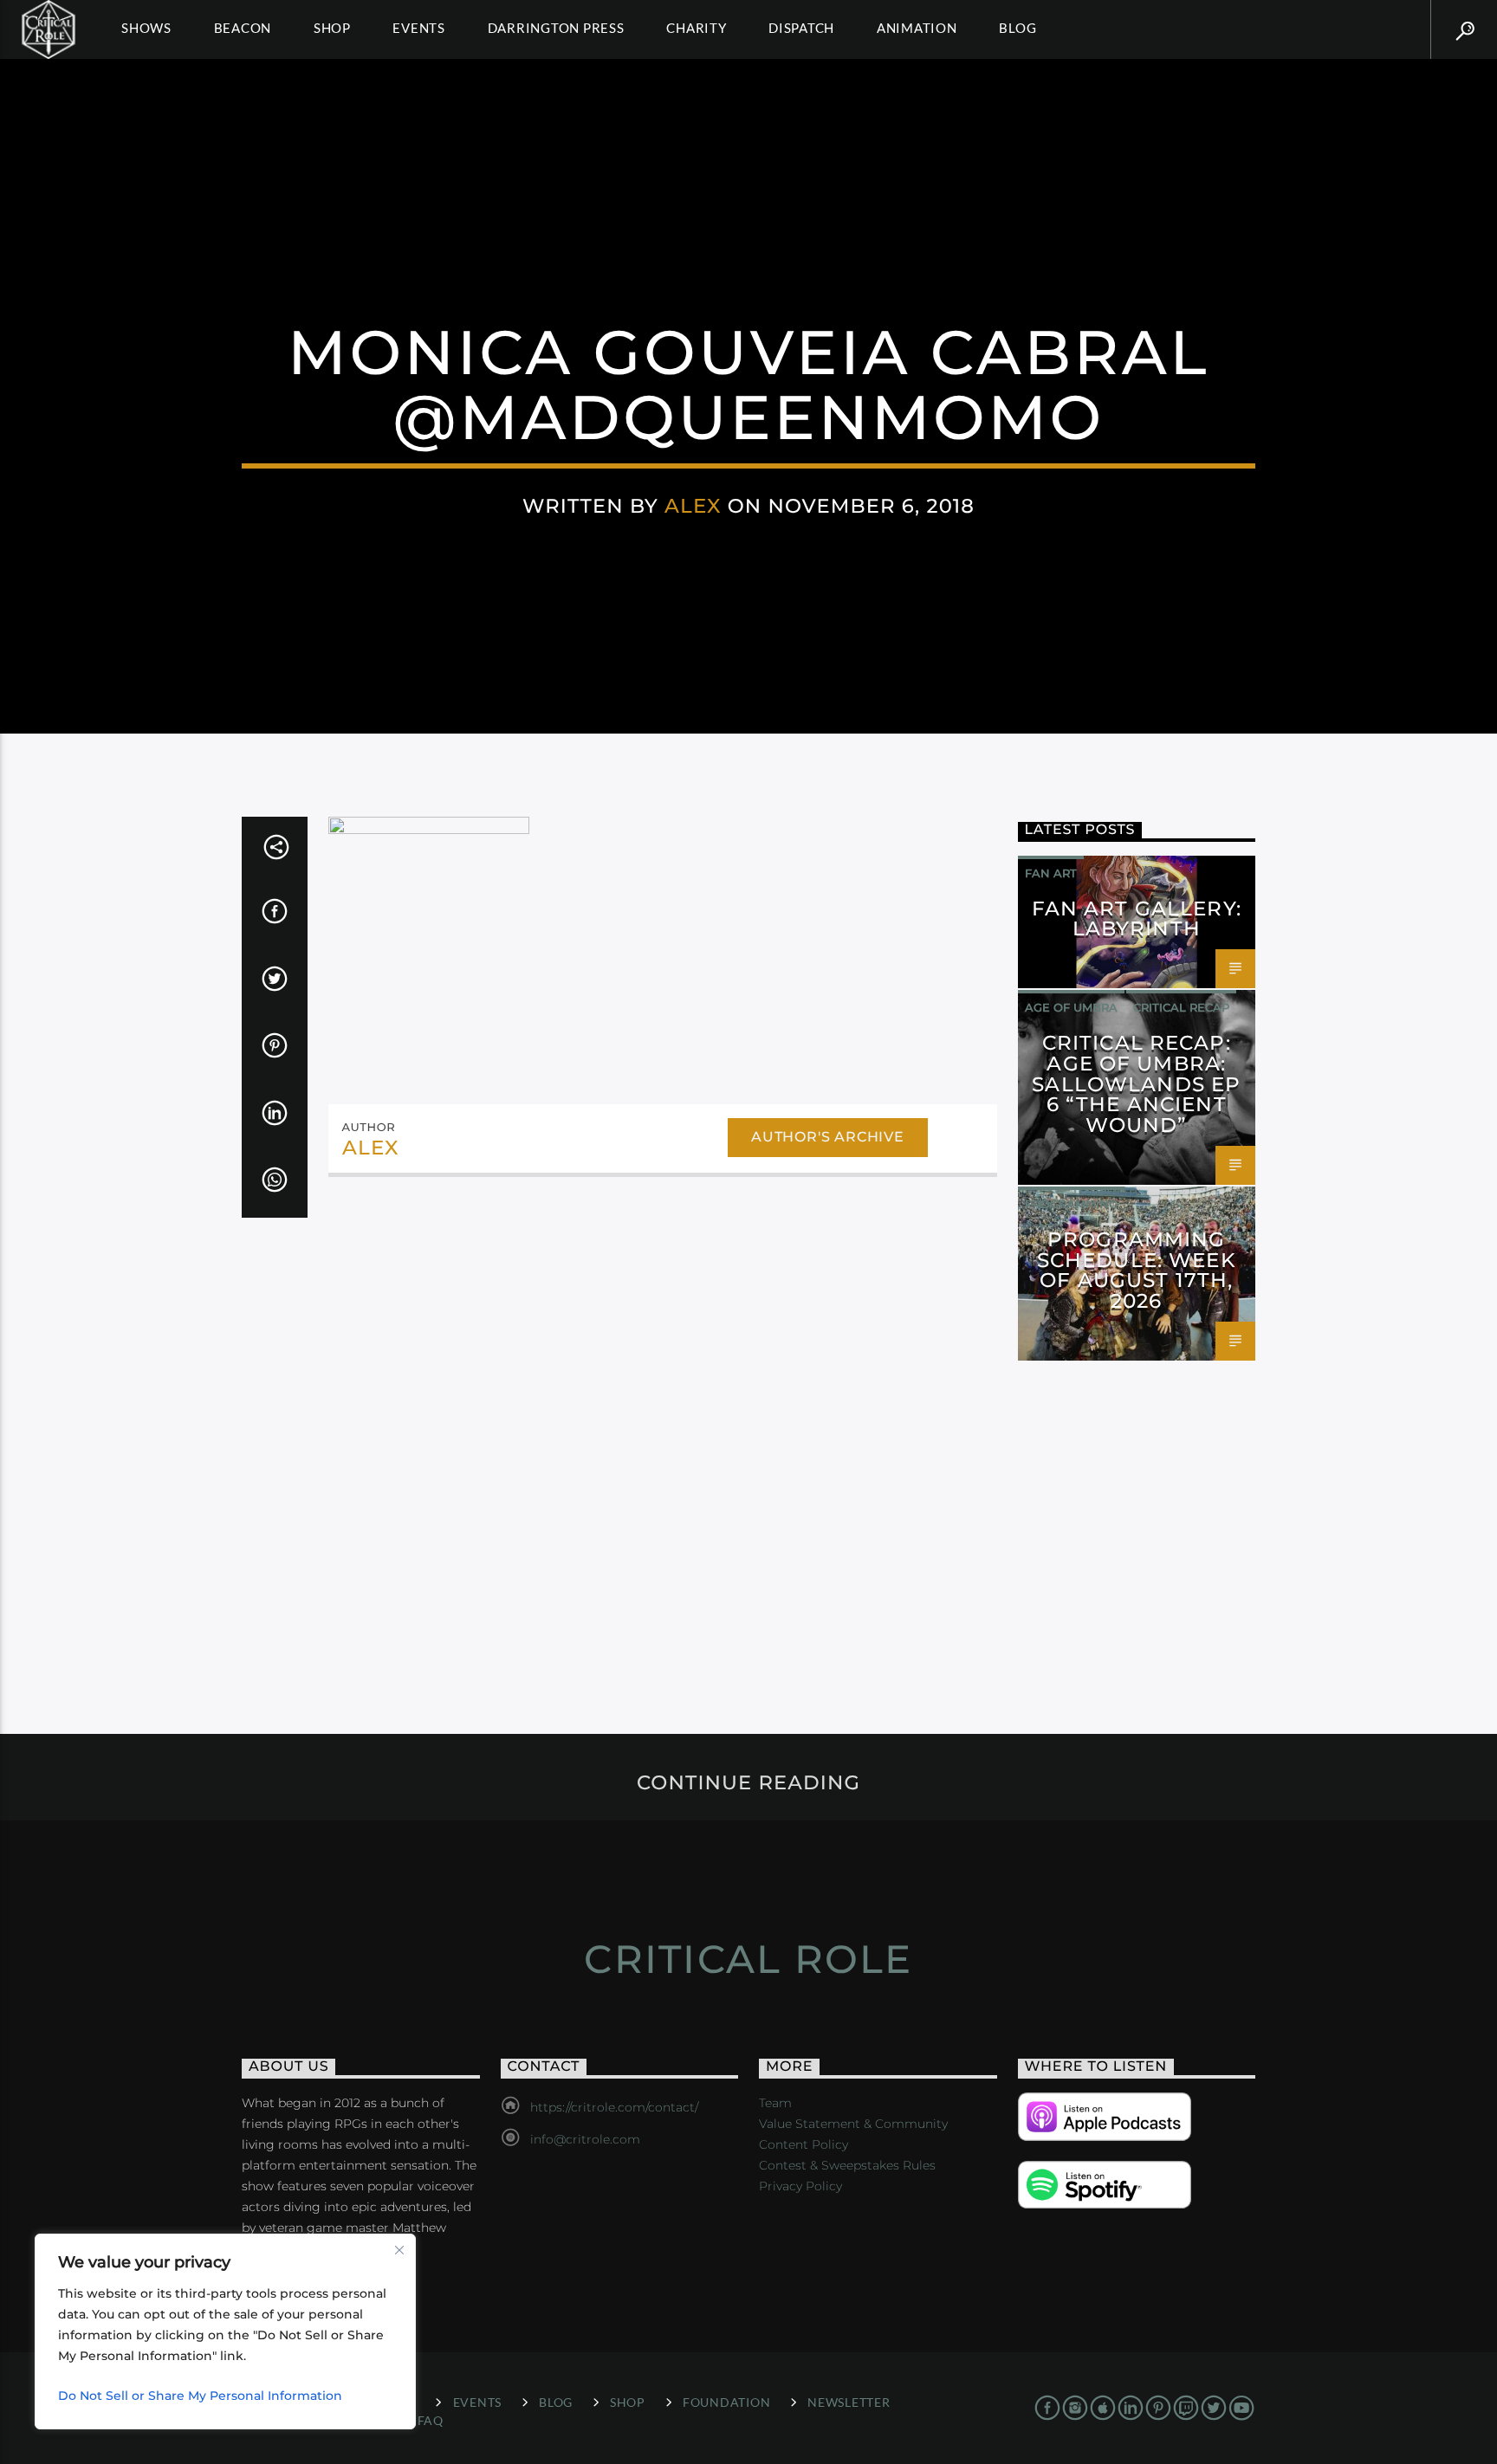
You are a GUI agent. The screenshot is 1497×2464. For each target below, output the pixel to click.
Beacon (243, 28)
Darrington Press (556, 28)
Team (775, 2103)
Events (419, 28)
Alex (693, 506)
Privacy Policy (800, 2186)
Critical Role (748, 1959)
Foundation (726, 2402)
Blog (1017, 28)
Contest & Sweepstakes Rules (847, 2165)
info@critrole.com (585, 2139)
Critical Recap (1181, 1007)
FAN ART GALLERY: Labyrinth (1137, 919)
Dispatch (801, 28)
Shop (332, 28)
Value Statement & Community (853, 2124)
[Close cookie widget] (399, 2250)
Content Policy (804, 2144)
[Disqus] (663, 1428)
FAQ (431, 2420)
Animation (917, 28)
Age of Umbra (1071, 1007)
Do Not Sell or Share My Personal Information (200, 2396)
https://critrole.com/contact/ (614, 2107)
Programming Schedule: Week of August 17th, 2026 (1137, 1270)
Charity (696, 28)
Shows (146, 28)
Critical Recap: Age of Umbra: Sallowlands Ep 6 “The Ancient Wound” (1136, 1084)
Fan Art (1051, 873)
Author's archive (828, 1137)
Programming (1071, 1204)
